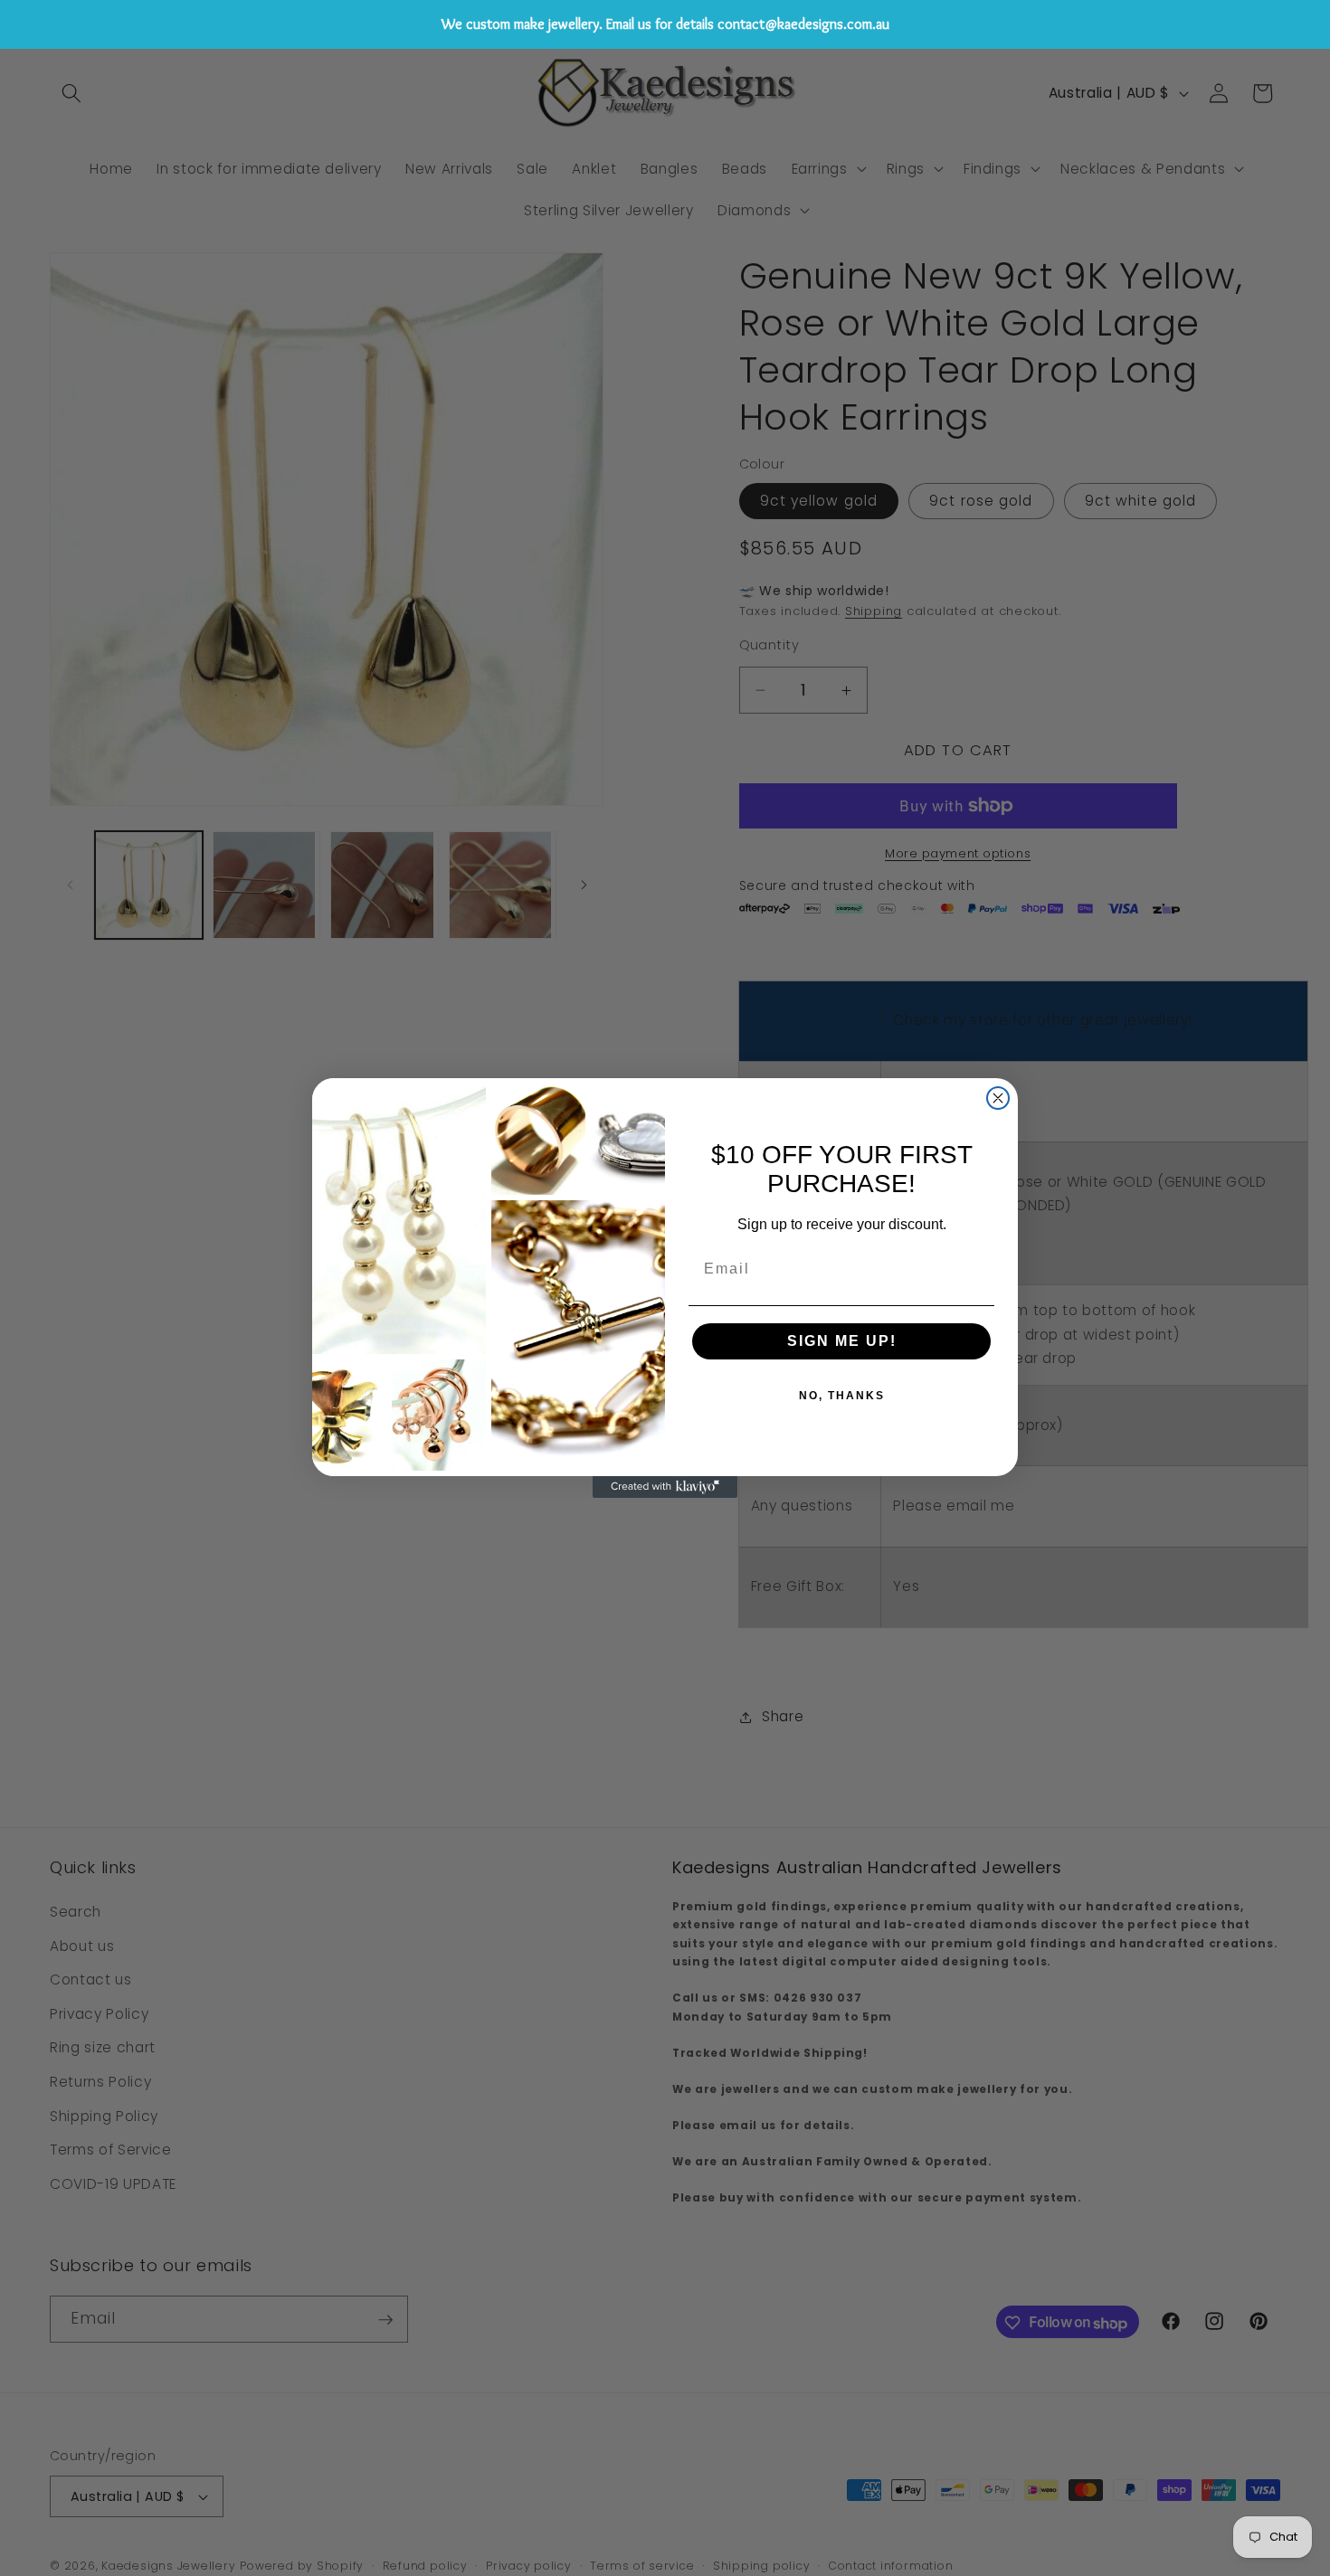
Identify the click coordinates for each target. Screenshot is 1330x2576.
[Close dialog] (998, 1098)
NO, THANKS (842, 1396)
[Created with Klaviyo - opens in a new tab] (665, 1487)
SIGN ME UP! (842, 1341)
